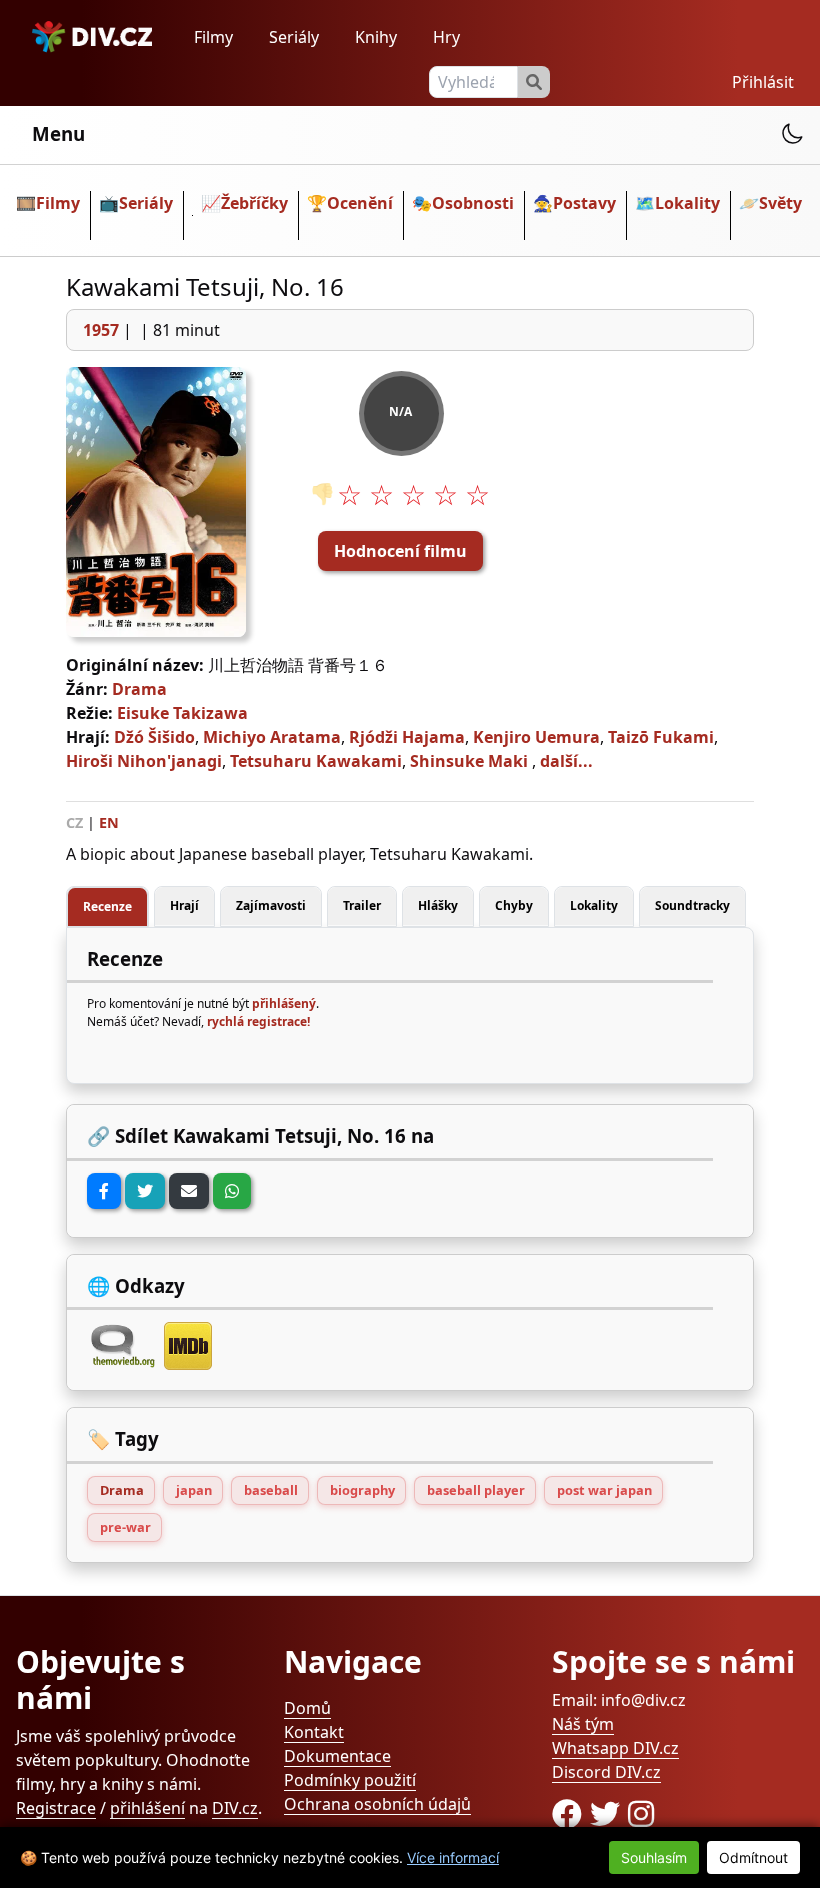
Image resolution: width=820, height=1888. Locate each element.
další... (566, 761)
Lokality (687, 203)
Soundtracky (692, 905)
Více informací (453, 1857)
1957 (101, 330)
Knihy (376, 37)
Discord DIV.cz (606, 1772)
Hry (446, 37)
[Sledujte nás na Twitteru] (609, 1813)
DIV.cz (235, 1808)
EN (109, 822)
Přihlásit (763, 82)
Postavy (584, 203)
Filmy (213, 37)
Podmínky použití (350, 1780)
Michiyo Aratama (272, 737)
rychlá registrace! (258, 1021)
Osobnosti (473, 203)
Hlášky (438, 905)
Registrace (56, 1808)
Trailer (362, 905)
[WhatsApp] (232, 1191)
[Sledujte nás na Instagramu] (641, 1813)
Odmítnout (753, 1857)
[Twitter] (145, 1191)
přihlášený (284, 1003)
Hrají (184, 905)
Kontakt (314, 1732)
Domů (307, 1708)
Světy (780, 203)
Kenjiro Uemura (536, 737)
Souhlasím (654, 1857)
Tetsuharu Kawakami (316, 761)
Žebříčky (254, 203)
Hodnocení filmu (400, 551)
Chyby (514, 905)
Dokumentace (337, 1756)
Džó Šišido (154, 737)
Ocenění (360, 203)
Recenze (107, 906)
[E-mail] (189, 1191)
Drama (139, 689)
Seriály (294, 37)
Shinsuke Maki (469, 761)
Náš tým (583, 1724)
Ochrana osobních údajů (377, 1804)
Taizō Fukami (661, 737)
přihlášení (147, 1808)
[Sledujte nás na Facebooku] (571, 1813)
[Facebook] (104, 1191)
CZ (74, 822)
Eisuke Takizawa (182, 713)
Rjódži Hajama (407, 737)
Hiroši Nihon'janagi (144, 761)
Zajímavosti (271, 905)
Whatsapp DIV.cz (615, 1748)
